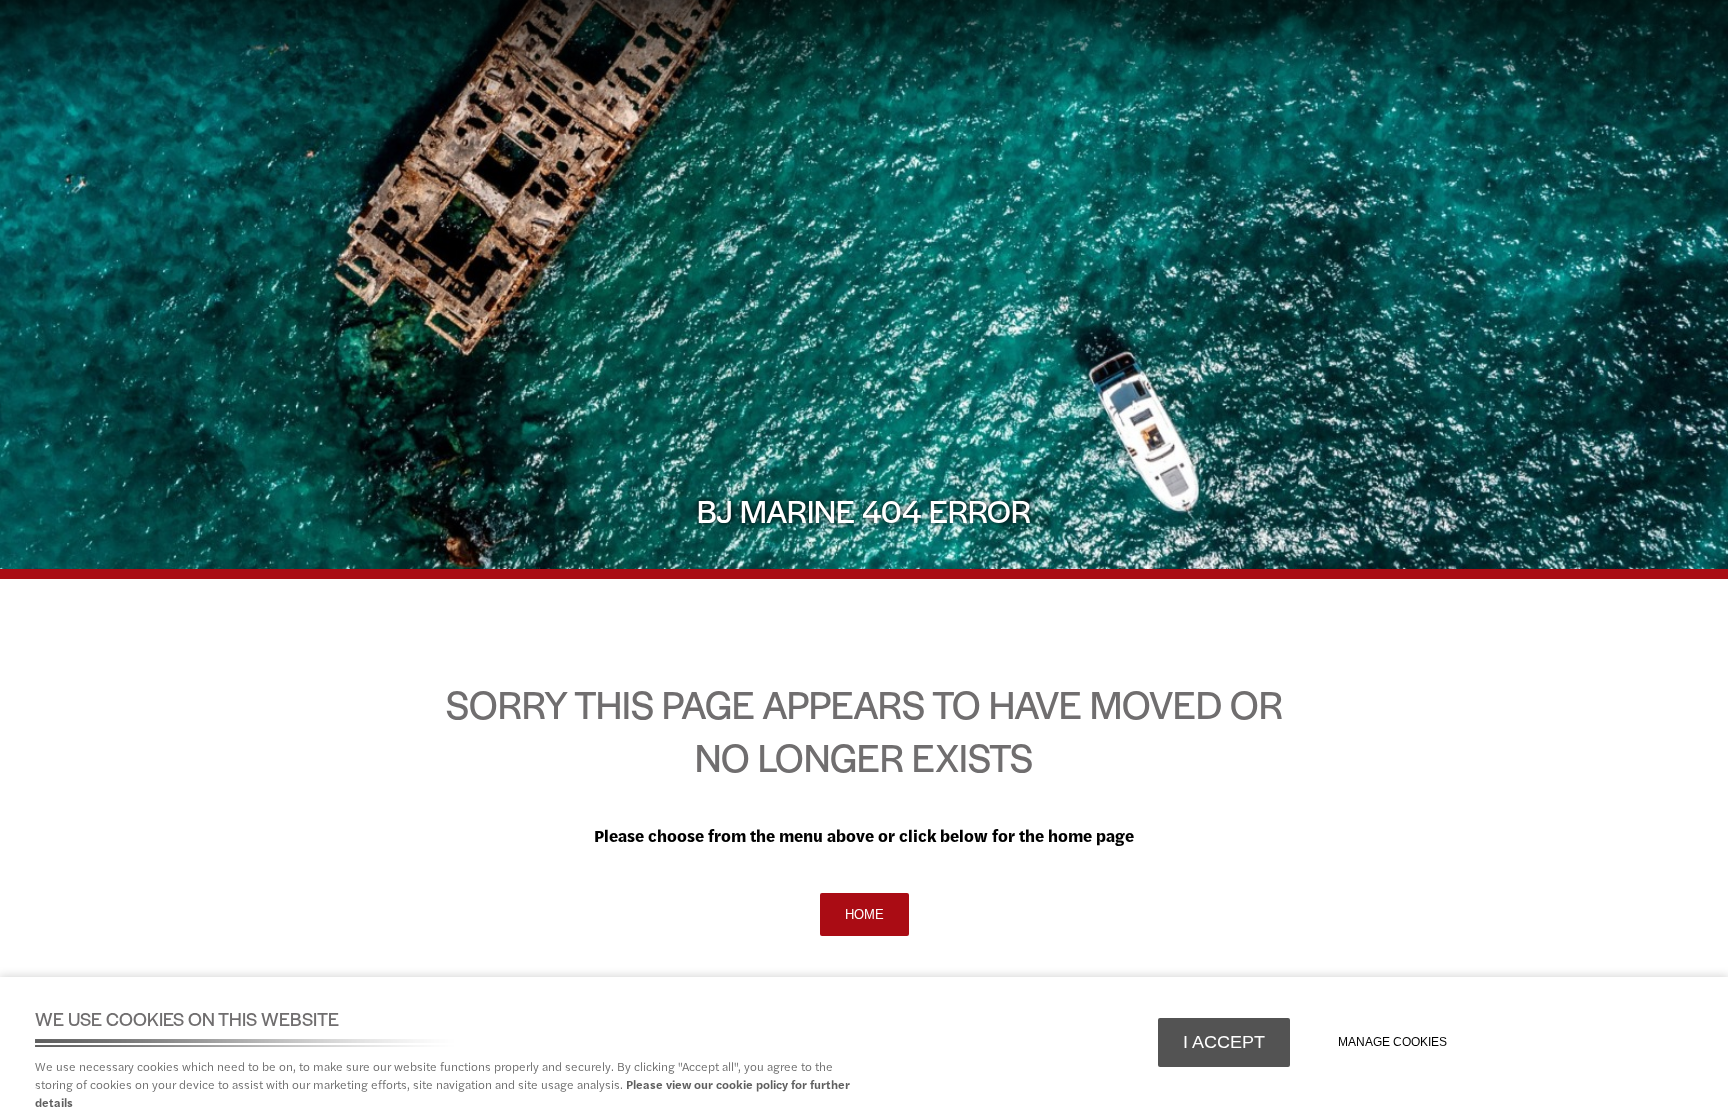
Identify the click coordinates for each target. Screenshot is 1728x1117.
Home (864, 914)
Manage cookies (1392, 1042)
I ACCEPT (1224, 1042)
